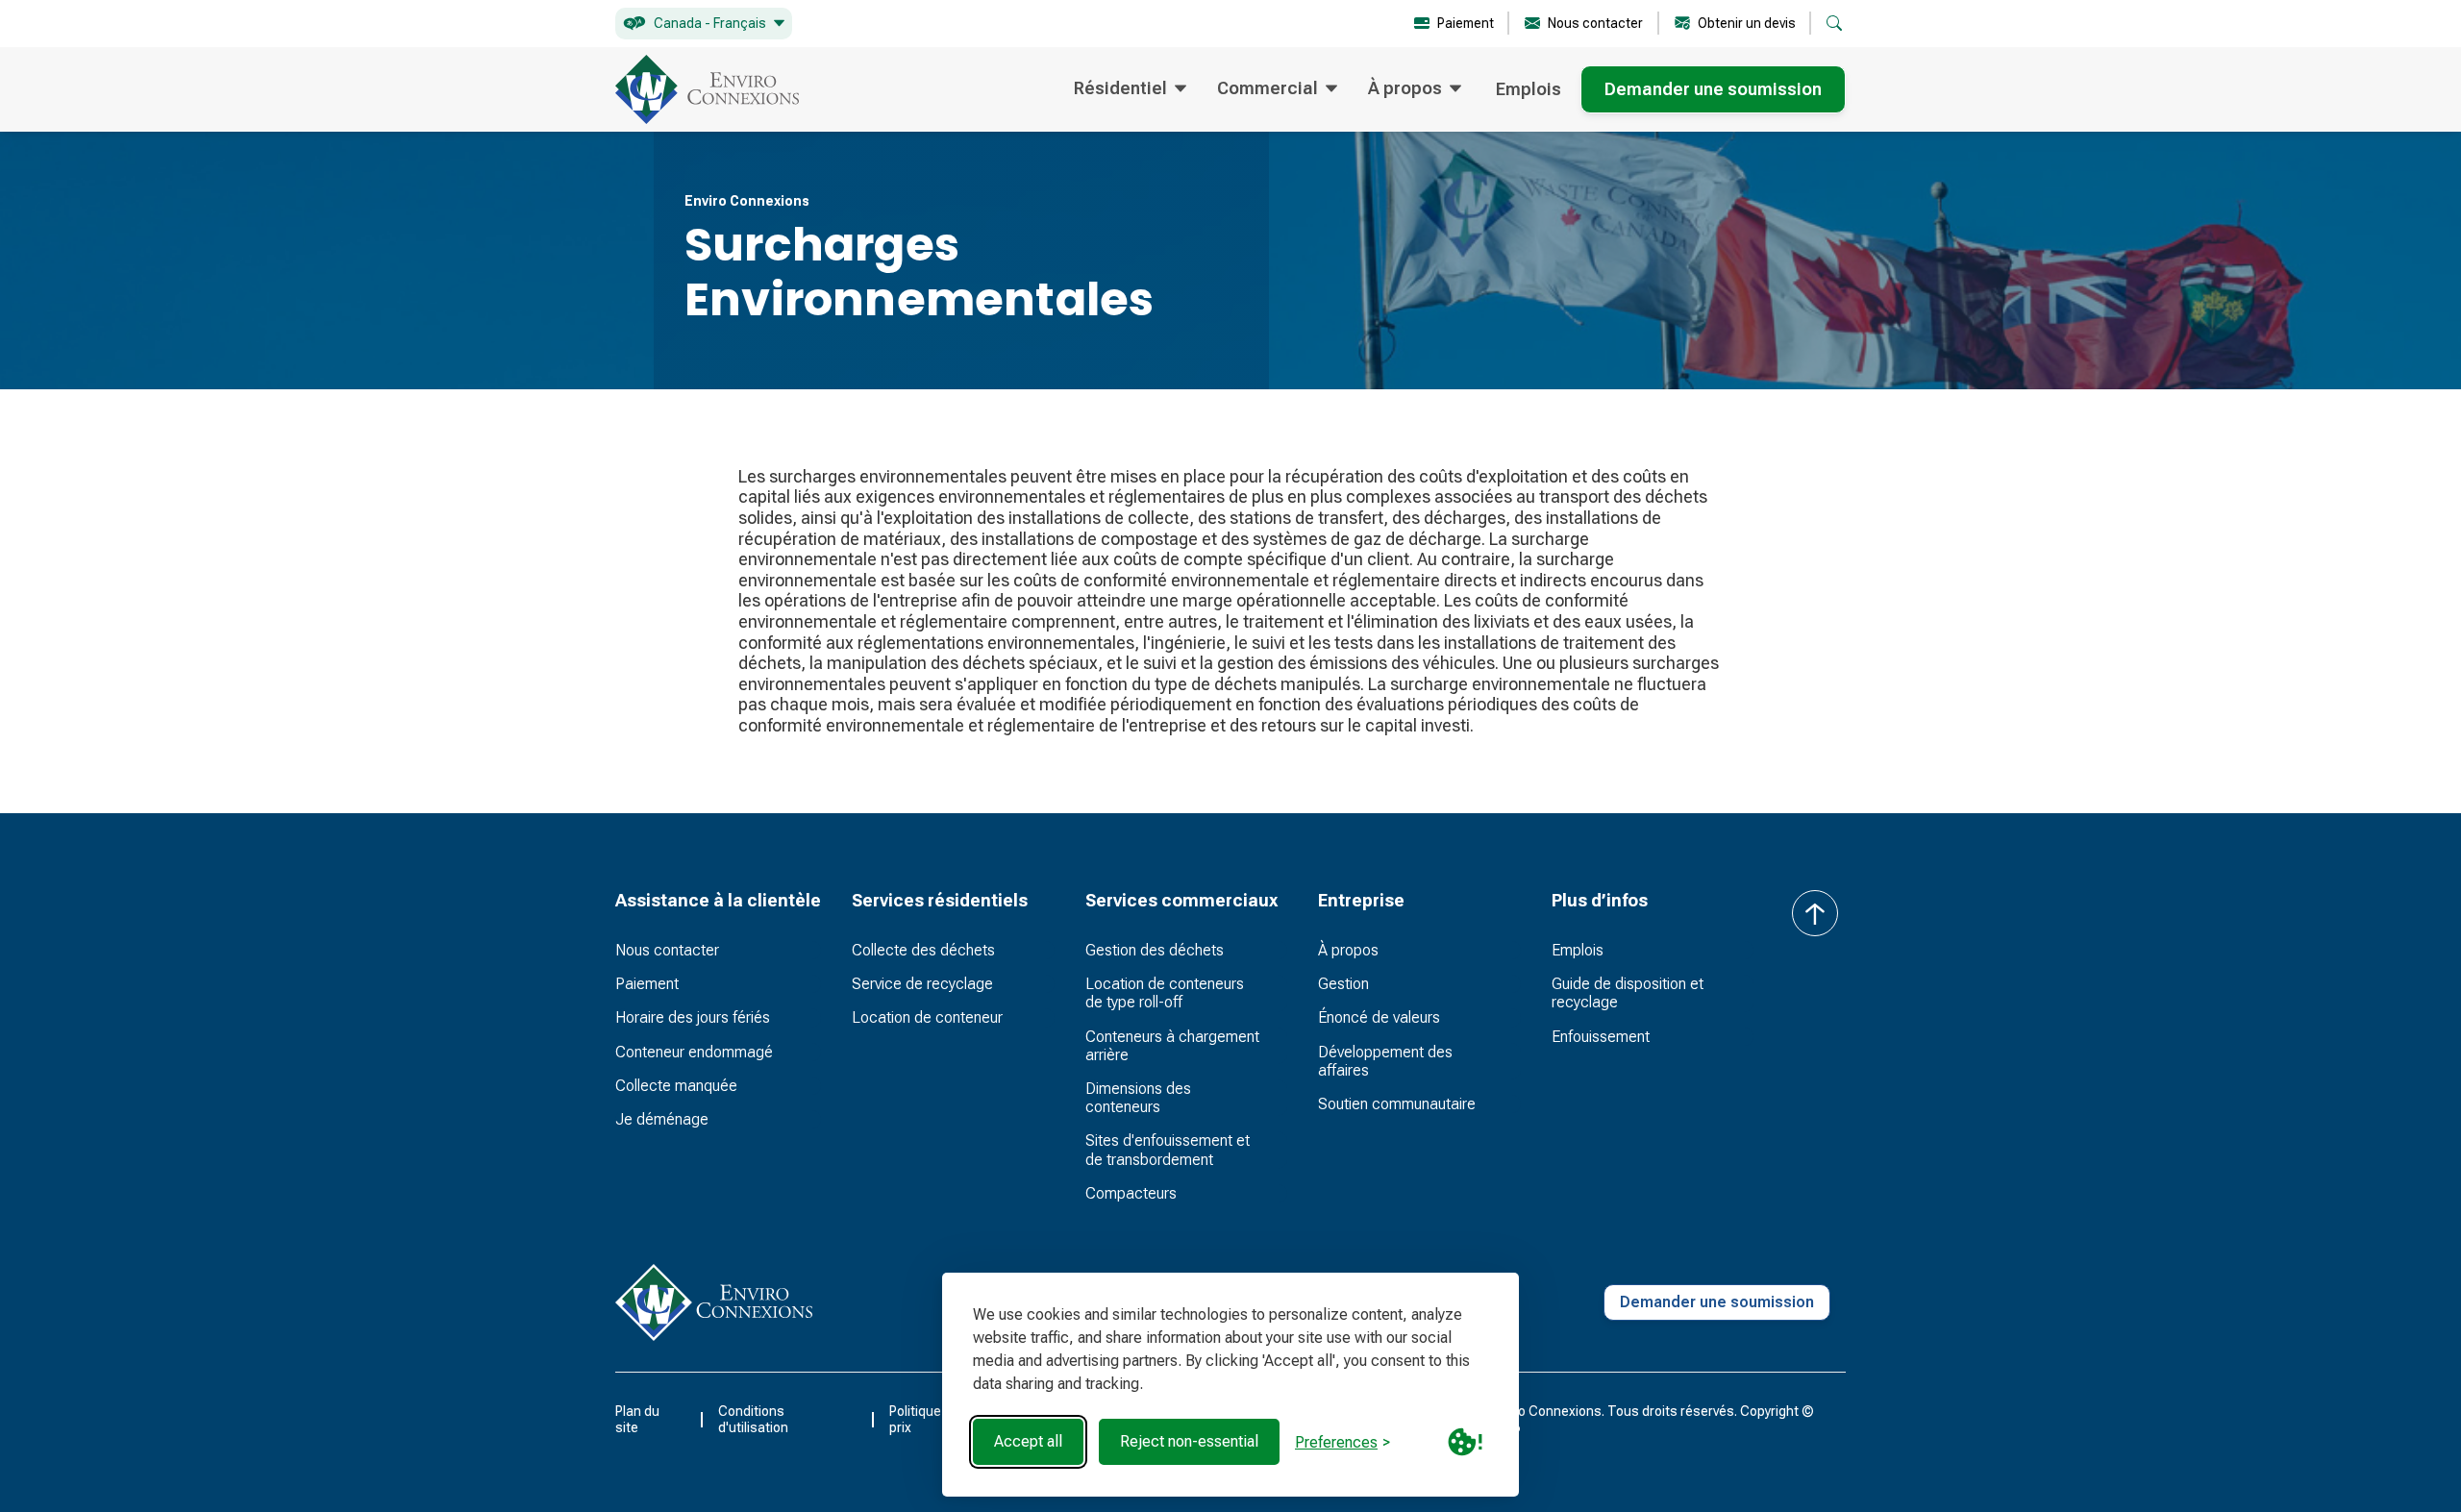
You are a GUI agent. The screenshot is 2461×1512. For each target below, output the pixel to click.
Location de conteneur (927, 1017)
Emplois (1529, 89)
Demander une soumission (1713, 89)
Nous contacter (667, 950)
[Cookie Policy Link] (1465, 1442)
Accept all (1028, 1441)
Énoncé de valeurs (1379, 1017)
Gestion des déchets (1155, 950)
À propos (1348, 950)
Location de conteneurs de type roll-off (1165, 993)
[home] (707, 89)
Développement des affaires (1385, 1061)
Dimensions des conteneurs (1138, 1098)
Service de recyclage (922, 984)
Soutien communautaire (1397, 1104)
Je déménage (662, 1119)
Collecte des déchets (923, 950)
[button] (704, 24)
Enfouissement (1601, 1037)
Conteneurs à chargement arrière (1172, 1046)
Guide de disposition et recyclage (1628, 993)
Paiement (647, 984)
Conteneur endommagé (694, 1052)
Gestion (1343, 984)
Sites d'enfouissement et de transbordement (1168, 1150)
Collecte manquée (676, 1086)
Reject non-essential (1189, 1441)
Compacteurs (1131, 1193)
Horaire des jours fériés (693, 1017)
